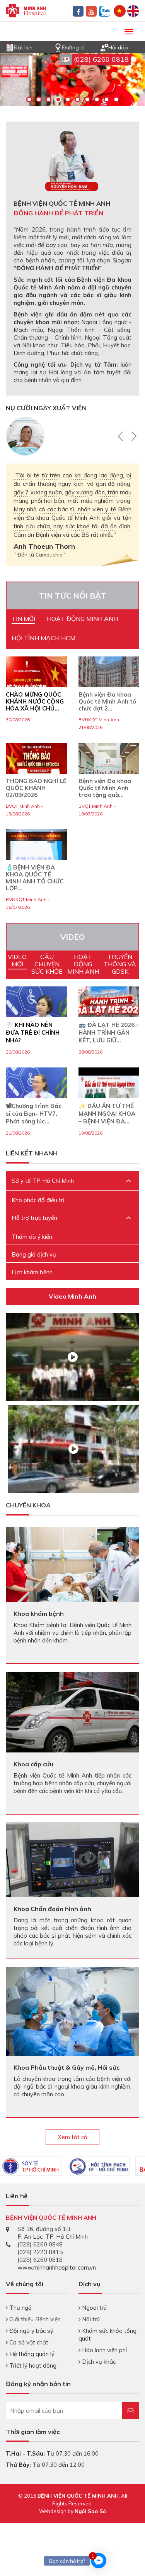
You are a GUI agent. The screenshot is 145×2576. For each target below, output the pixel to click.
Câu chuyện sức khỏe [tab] (47, 964)
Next (133, 436)
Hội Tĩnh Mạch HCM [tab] (43, 638)
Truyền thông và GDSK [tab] (120, 964)
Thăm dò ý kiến (32, 1237)
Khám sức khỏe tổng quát (107, 2335)
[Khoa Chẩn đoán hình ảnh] (72, 1859)
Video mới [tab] (17, 960)
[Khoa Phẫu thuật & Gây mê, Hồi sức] (72, 2011)
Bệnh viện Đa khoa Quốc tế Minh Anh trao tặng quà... (105, 788)
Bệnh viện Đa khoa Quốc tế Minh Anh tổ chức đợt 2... (107, 702)
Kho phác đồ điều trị (38, 1200)
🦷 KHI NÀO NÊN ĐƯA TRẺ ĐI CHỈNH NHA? (33, 1033)
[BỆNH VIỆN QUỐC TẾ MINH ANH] (26, 10)
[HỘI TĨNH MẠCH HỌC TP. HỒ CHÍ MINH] (99, 2166)
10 (116, 99)
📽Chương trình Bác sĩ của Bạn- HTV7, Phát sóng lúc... (34, 1114)
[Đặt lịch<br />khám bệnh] (10, 47)
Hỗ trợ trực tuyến (34, 1218)
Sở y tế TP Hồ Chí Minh (43, 1181)
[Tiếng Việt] (120, 10)
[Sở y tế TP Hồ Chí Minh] (31, 2166)
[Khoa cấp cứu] (72, 1711)
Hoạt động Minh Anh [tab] (82, 619)
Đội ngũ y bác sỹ (31, 2331)
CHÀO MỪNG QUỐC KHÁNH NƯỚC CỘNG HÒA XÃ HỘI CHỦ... (35, 702)
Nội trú (90, 2319)
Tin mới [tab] (23, 619)
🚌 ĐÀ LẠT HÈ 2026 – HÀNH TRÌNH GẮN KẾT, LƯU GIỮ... (109, 1033)
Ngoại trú (94, 2308)
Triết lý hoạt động (32, 2365)
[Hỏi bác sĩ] (104, 47)
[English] (133, 10)
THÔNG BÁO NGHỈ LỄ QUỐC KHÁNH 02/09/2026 (36, 788)
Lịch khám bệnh (32, 1272)
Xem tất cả (72, 2137)
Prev (121, 436)
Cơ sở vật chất (28, 2342)
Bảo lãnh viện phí (104, 2350)
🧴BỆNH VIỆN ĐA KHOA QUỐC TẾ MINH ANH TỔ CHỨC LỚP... (35, 878)
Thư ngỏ (20, 2308)
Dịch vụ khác (98, 2362)
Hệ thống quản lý (31, 2354)
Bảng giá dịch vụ (34, 1254)
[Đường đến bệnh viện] (58, 47)
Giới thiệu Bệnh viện (34, 2319)
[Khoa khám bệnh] (72, 1564)
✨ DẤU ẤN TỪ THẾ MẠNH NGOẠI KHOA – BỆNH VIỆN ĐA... (107, 1114)
